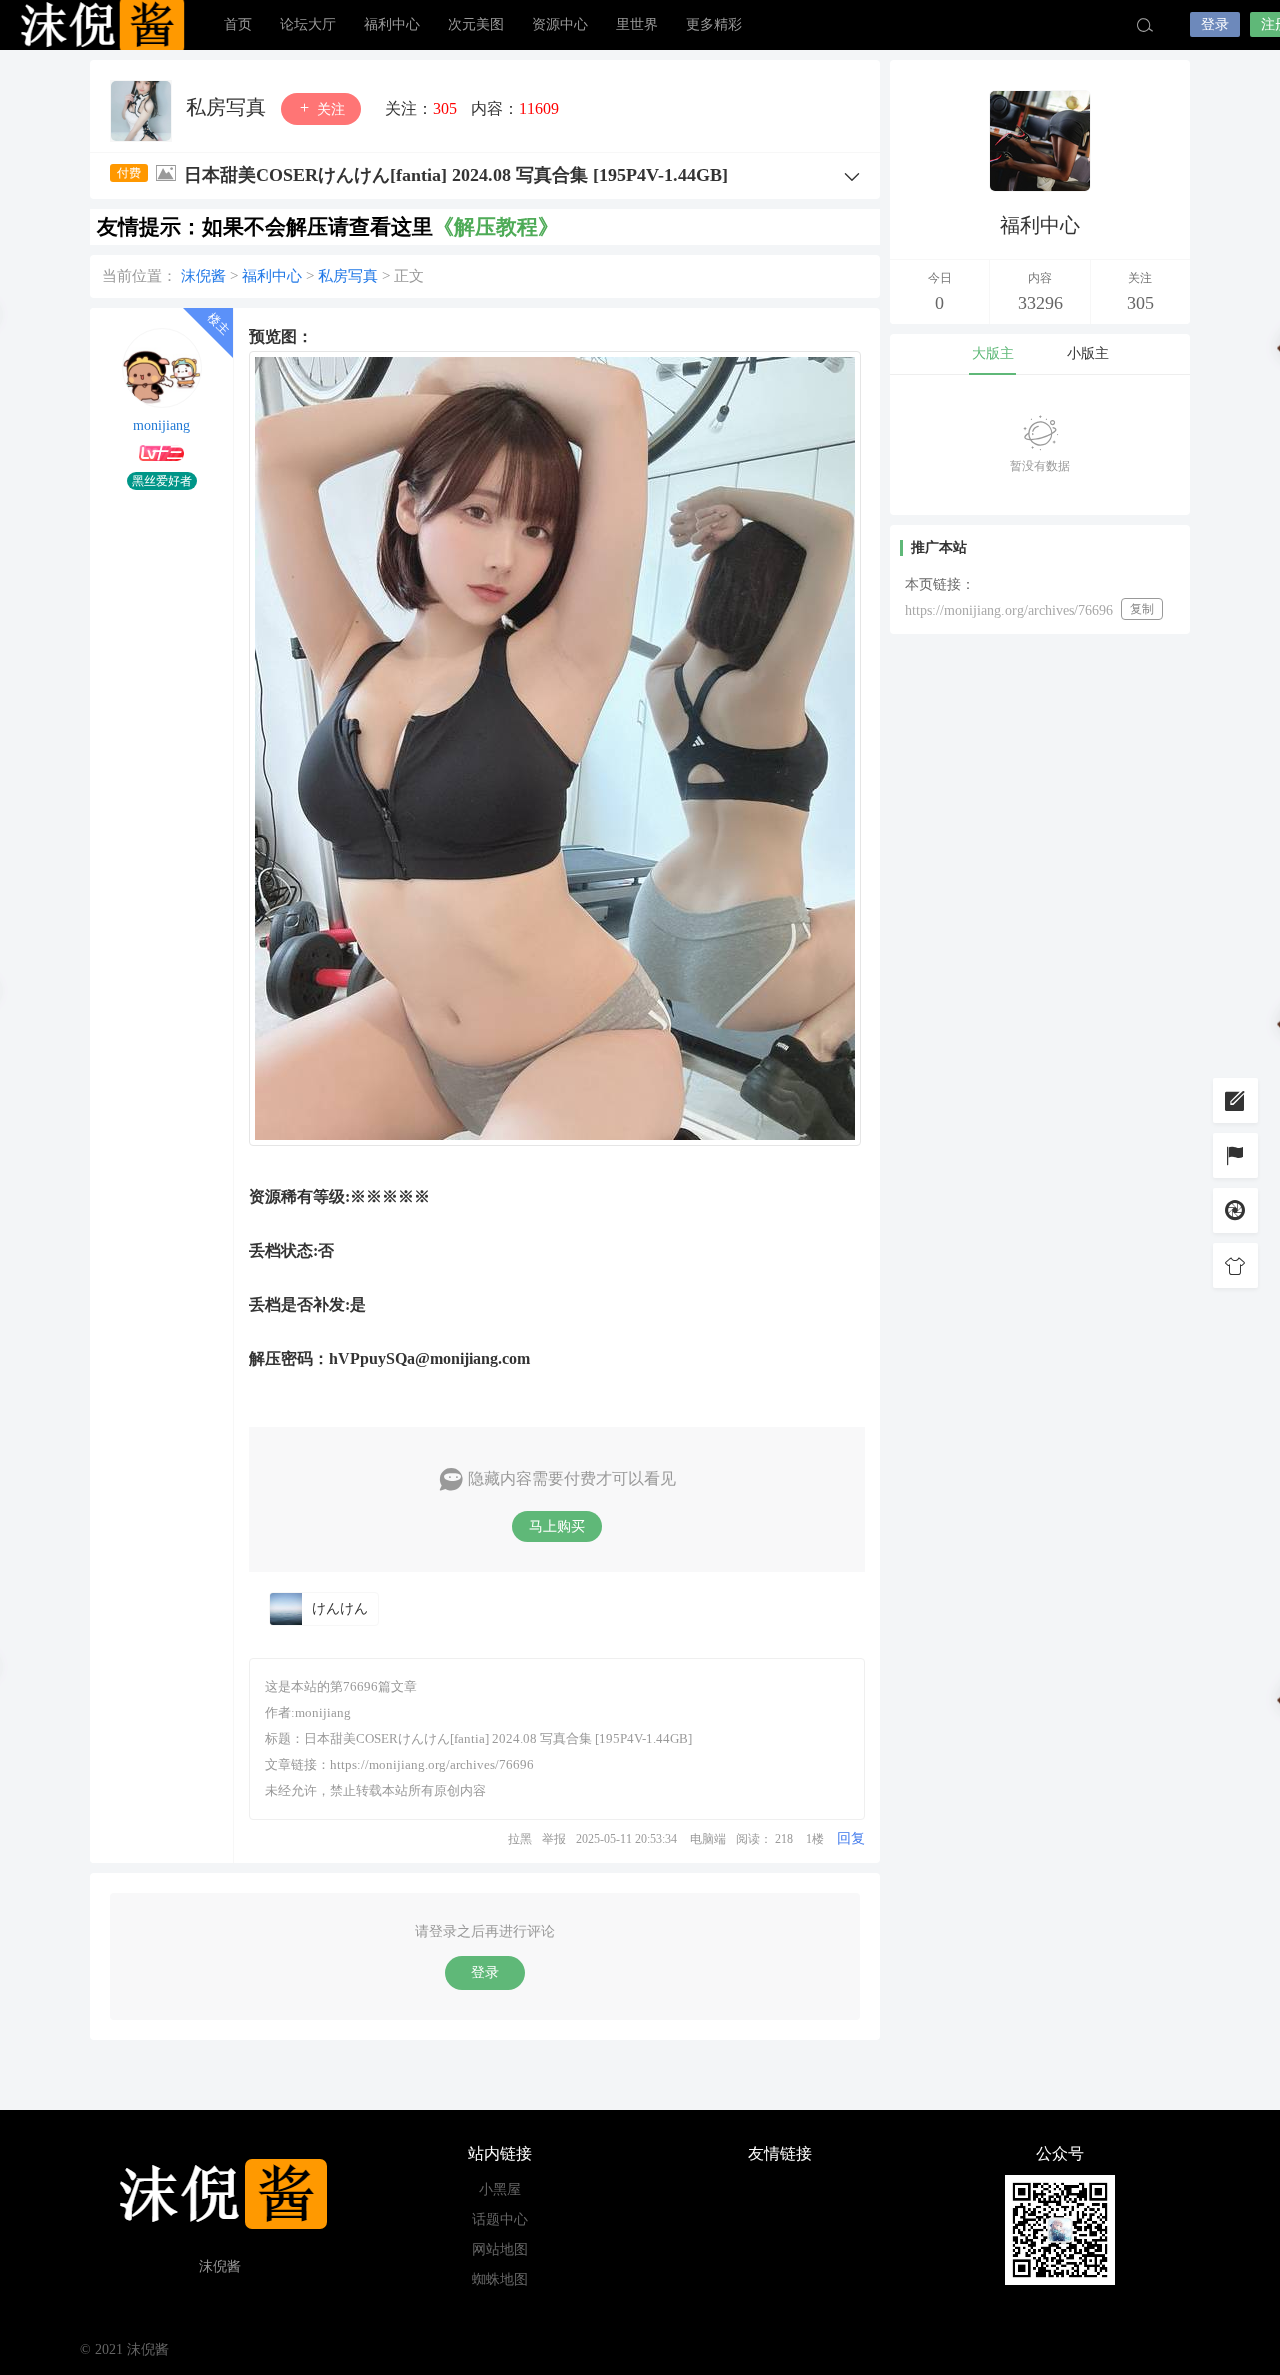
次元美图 (476, 24)
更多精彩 (714, 24)
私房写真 (228, 107)
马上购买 (557, 1526)
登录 (1215, 24)
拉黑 (520, 1839)
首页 (238, 24)
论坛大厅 (308, 24)
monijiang (161, 425)
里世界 (637, 24)
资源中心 (560, 24)
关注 (329, 109)
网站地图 (500, 2249)
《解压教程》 (496, 227)
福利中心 (392, 24)
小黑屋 (500, 2189)
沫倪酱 (100, 25)
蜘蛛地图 (500, 2279)
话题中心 (500, 2219)
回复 (851, 1838)
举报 (554, 1839)
